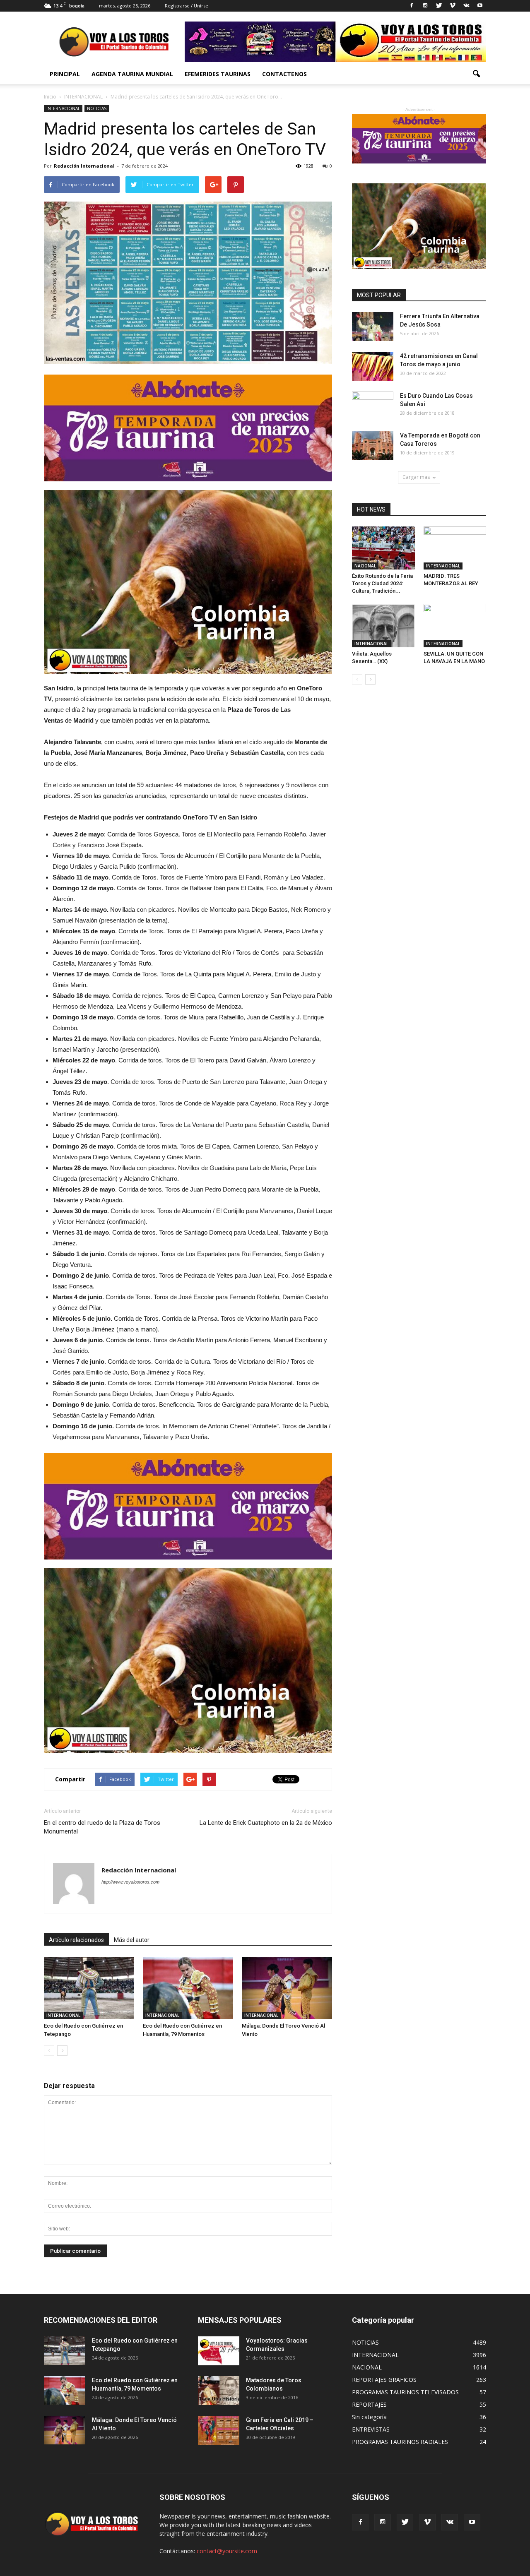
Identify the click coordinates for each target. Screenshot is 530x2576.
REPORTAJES (369, 2404)
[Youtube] (480, 6)
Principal (65, 74)
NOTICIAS (97, 108)
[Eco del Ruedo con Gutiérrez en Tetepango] (89, 1988)
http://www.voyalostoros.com (130, 1882)
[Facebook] (412, 6)
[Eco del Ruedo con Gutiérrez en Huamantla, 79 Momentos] (188, 1988)
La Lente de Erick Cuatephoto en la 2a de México (266, 1823)
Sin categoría (369, 2417)
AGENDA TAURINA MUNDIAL (132, 74)
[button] (476, 74)
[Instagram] (425, 6)
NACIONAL (365, 566)
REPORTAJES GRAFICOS (384, 2380)
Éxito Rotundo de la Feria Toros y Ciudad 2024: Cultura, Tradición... (382, 583)
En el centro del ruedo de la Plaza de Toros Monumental (102, 1827)
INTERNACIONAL (63, 108)
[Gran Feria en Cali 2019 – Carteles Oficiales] (219, 2430)
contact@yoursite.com (227, 2551)
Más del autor (132, 1940)
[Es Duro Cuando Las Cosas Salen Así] (373, 406)
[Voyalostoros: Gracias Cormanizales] (219, 2351)
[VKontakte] (466, 6)
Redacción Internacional (84, 166)
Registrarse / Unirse (187, 6)
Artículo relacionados (76, 1940)
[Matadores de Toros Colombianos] (219, 2391)
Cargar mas (416, 477)
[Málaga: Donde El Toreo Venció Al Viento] (287, 1988)
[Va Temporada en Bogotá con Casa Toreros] (373, 446)
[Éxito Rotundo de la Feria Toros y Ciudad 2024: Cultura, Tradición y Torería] (383, 548)
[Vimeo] (453, 6)
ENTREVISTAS (371, 2429)
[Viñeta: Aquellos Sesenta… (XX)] (383, 625)
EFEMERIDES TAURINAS (218, 74)
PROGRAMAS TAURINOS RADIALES (400, 2442)
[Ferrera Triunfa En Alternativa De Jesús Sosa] (373, 327)
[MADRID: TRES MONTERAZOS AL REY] (455, 548)
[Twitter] (439, 6)
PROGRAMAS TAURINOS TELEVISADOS (405, 2392)
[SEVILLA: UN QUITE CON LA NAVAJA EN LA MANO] (455, 625)
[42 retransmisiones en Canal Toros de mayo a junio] (373, 366)
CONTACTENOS (284, 74)
